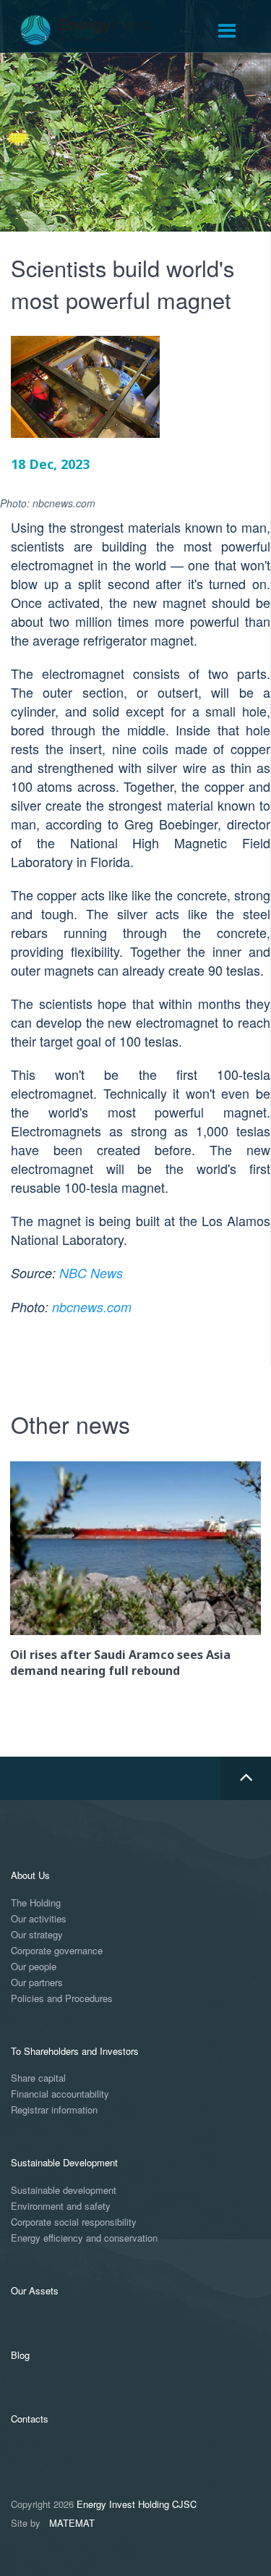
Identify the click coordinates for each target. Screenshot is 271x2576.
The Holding (36, 1903)
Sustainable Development (64, 2162)
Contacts (30, 2419)
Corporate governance (57, 1951)
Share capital (38, 2078)
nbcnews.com (92, 1307)
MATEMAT (72, 2523)
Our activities (39, 1919)
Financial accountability (60, 2094)
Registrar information (54, 2110)
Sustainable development (64, 2191)
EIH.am (96, 30)
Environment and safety (61, 2207)
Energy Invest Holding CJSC (137, 2504)
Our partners (37, 1983)
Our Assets (35, 2290)
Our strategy (37, 1935)
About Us (30, 1875)
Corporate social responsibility (74, 2222)
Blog (20, 2355)
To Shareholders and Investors (75, 2051)
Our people (34, 1967)
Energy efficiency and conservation (84, 2238)
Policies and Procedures (62, 1999)
